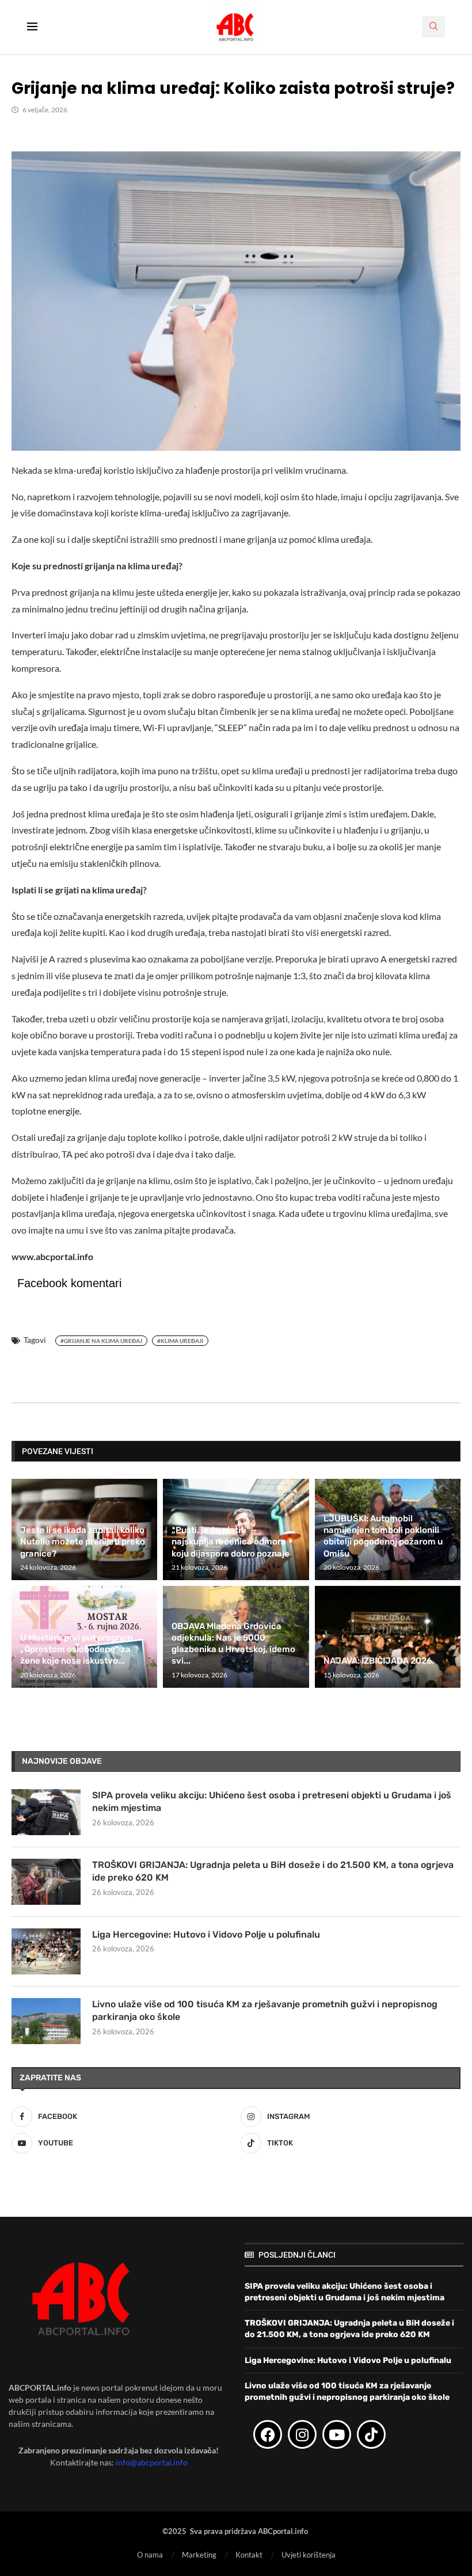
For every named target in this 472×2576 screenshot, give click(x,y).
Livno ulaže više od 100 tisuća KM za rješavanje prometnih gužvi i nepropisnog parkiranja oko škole (265, 2010)
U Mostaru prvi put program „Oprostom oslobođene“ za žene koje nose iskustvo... (77, 1650)
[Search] (433, 27)
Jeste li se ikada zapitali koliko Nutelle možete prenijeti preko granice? (83, 1542)
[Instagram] (302, 2434)
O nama (150, 2555)
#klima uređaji (180, 1341)
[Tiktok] (371, 2434)
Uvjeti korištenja (309, 2555)
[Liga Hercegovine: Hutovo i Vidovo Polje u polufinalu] (46, 1951)
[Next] (450, 1451)
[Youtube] (337, 2434)
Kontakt (249, 2555)
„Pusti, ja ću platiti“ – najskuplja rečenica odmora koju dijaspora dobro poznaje (231, 1542)
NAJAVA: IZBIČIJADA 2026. (379, 1661)
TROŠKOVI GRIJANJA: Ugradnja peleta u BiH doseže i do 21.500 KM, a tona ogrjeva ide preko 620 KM (273, 1871)
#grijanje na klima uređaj (101, 1341)
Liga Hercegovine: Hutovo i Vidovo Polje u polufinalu (206, 1934)
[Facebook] (268, 2434)
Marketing (199, 2555)
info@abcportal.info (152, 2462)
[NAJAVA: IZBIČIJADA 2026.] (388, 1637)
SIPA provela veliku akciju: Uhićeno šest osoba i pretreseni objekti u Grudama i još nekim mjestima (272, 1801)
